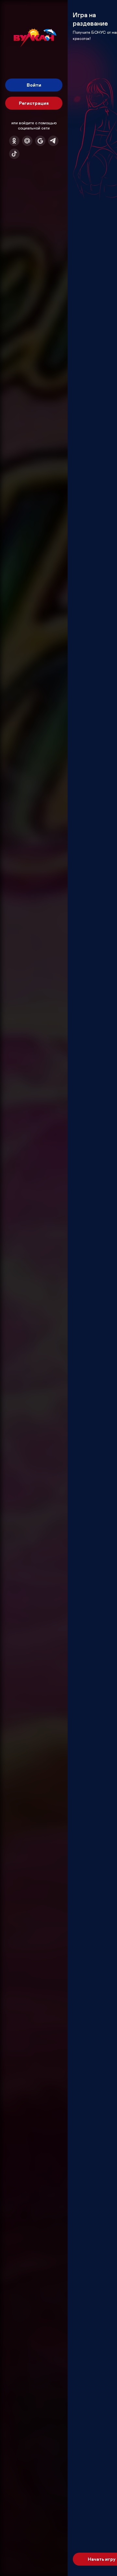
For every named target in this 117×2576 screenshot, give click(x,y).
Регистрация (34, 103)
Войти (34, 85)
